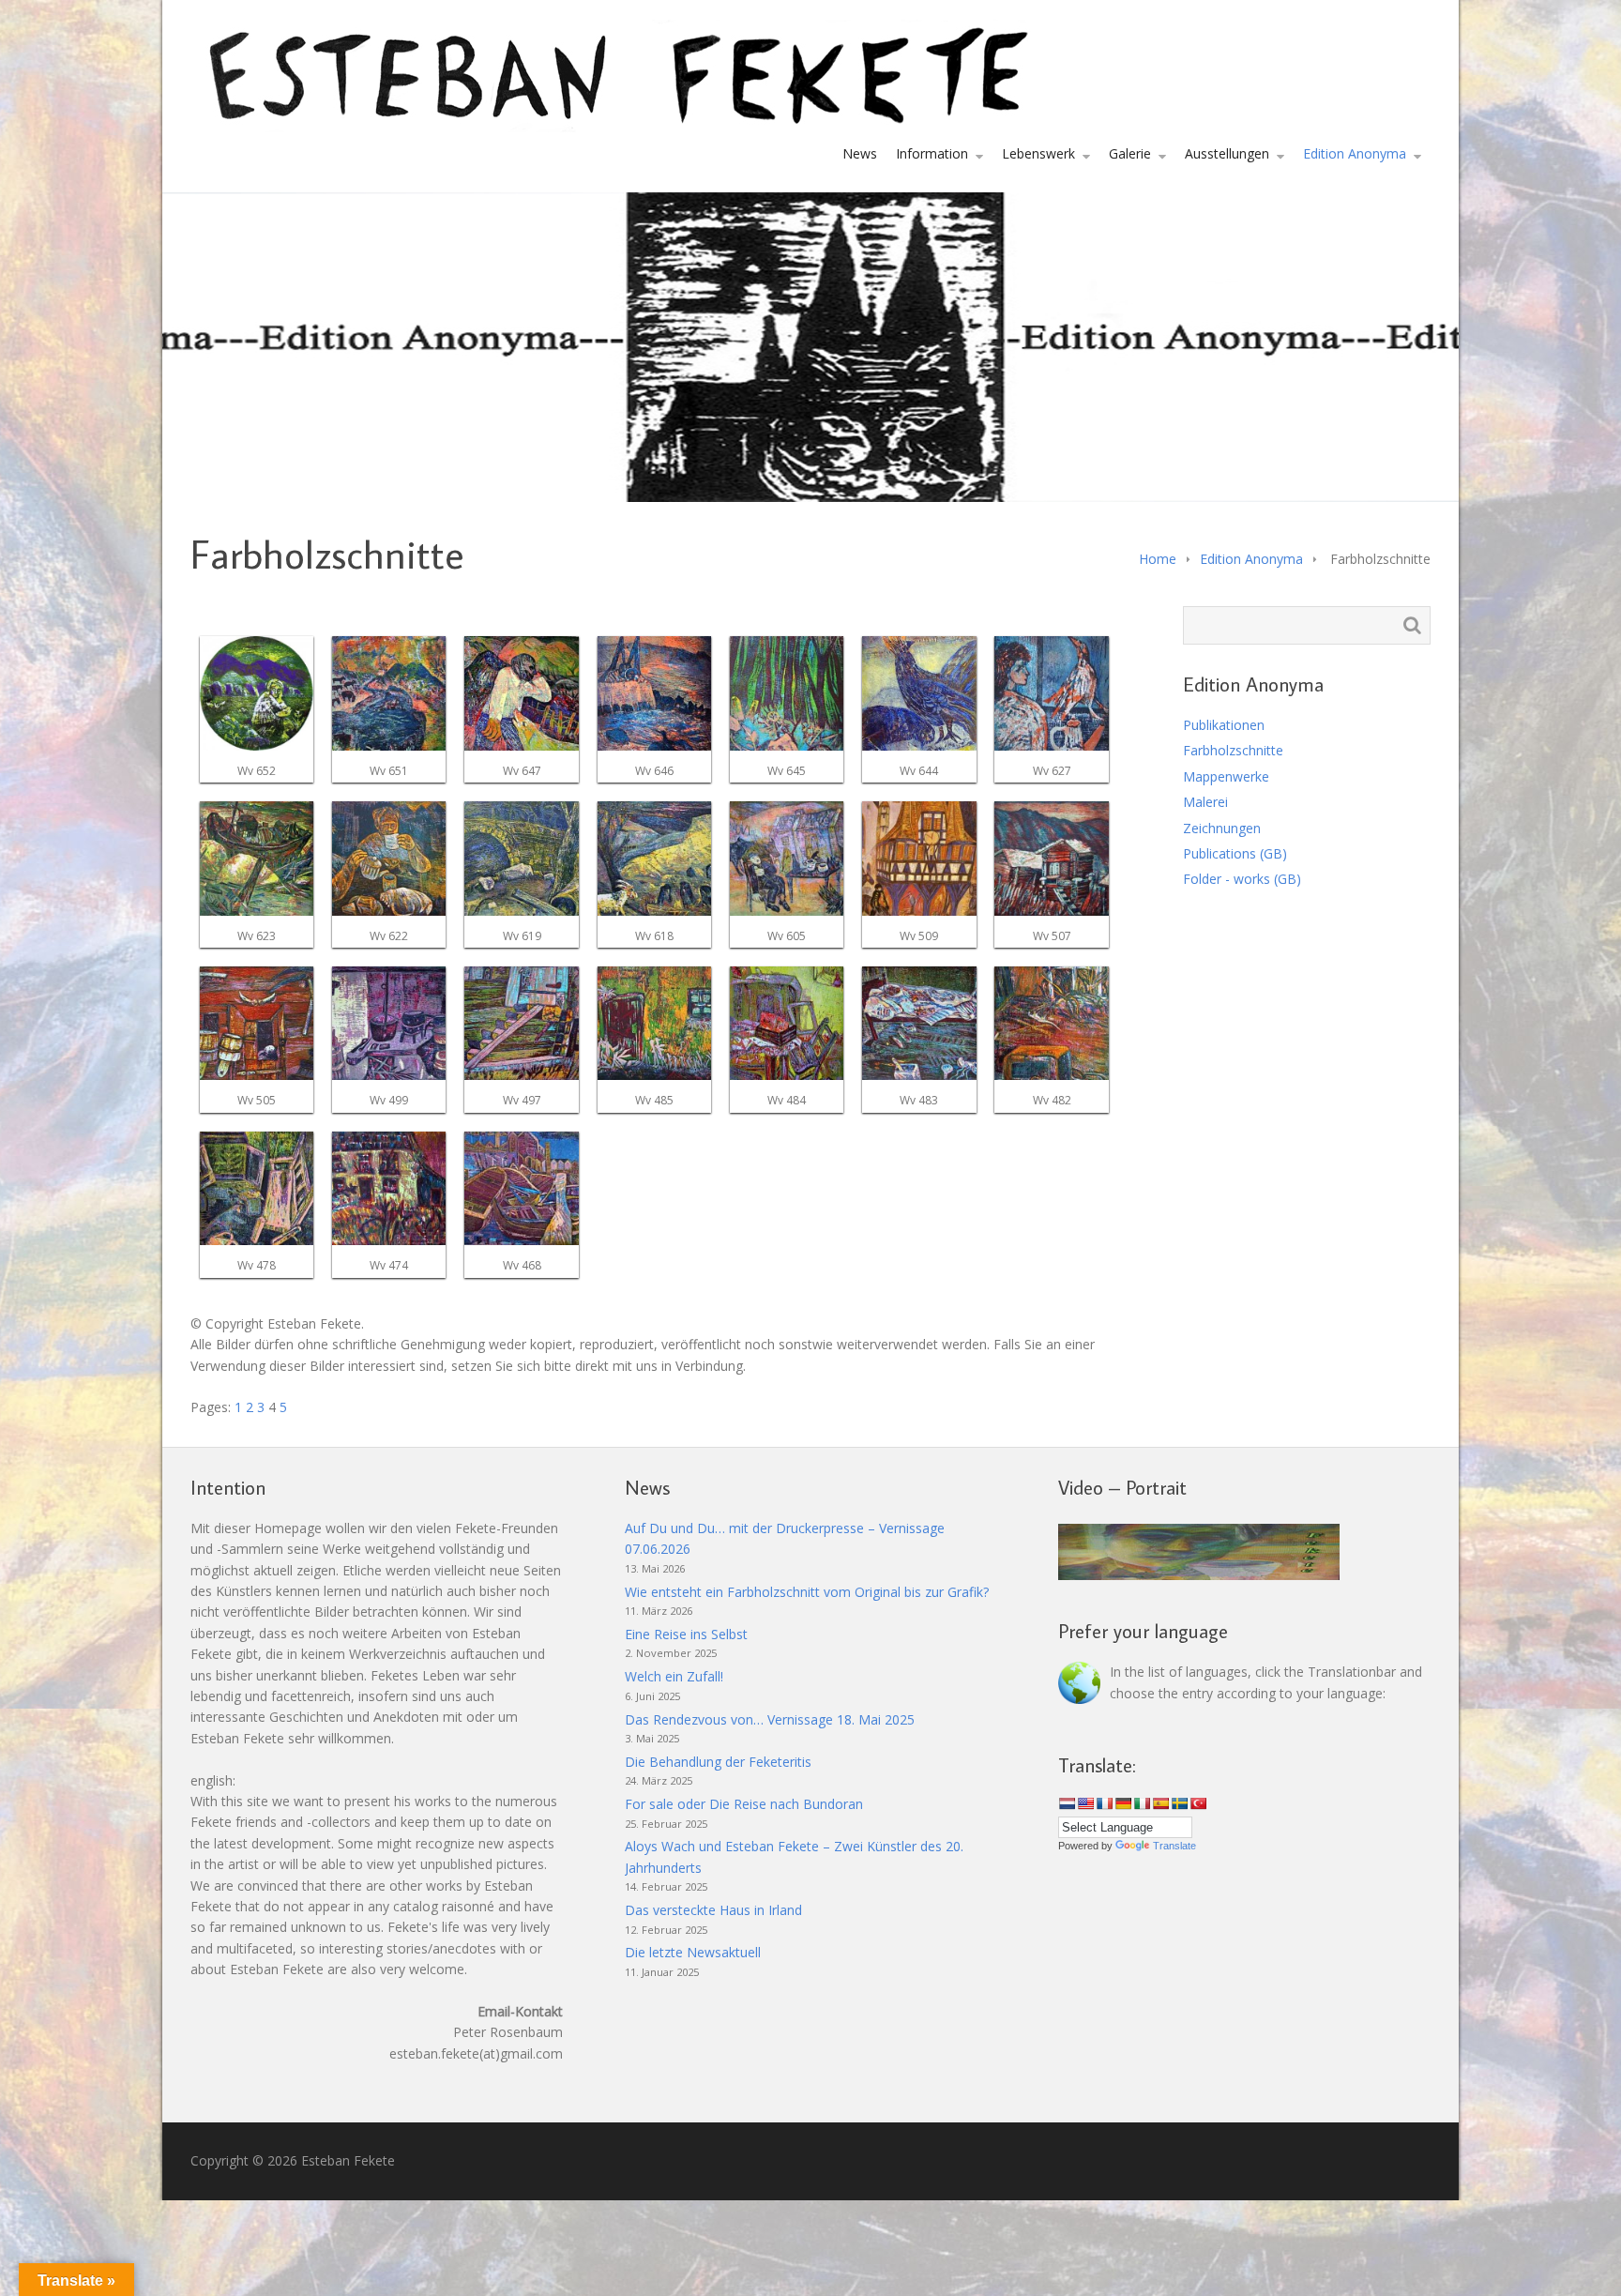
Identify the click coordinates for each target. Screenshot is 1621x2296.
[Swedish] (1179, 1803)
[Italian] (1142, 1803)
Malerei (1205, 802)
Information (932, 153)
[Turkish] (1198, 1803)
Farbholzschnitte (1233, 750)
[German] (1123, 1803)
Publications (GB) (1235, 853)
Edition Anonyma (1355, 153)
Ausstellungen (1227, 153)
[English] (1085, 1803)
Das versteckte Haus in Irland (713, 1910)
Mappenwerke (1226, 776)
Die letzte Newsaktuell (693, 1952)
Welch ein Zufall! (674, 1676)
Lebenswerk (1038, 153)
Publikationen (1224, 725)
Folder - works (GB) (1242, 879)
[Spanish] (1160, 1803)
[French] (1104, 1803)
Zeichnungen (1222, 828)
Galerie (1130, 153)
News (860, 153)
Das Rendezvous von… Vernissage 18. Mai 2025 (770, 1719)
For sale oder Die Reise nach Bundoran (744, 1804)
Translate (1174, 1846)
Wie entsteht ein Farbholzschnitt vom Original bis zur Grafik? (807, 1592)
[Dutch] (1067, 1803)
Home (1158, 559)
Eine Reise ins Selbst (686, 1634)
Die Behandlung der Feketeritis (718, 1762)
